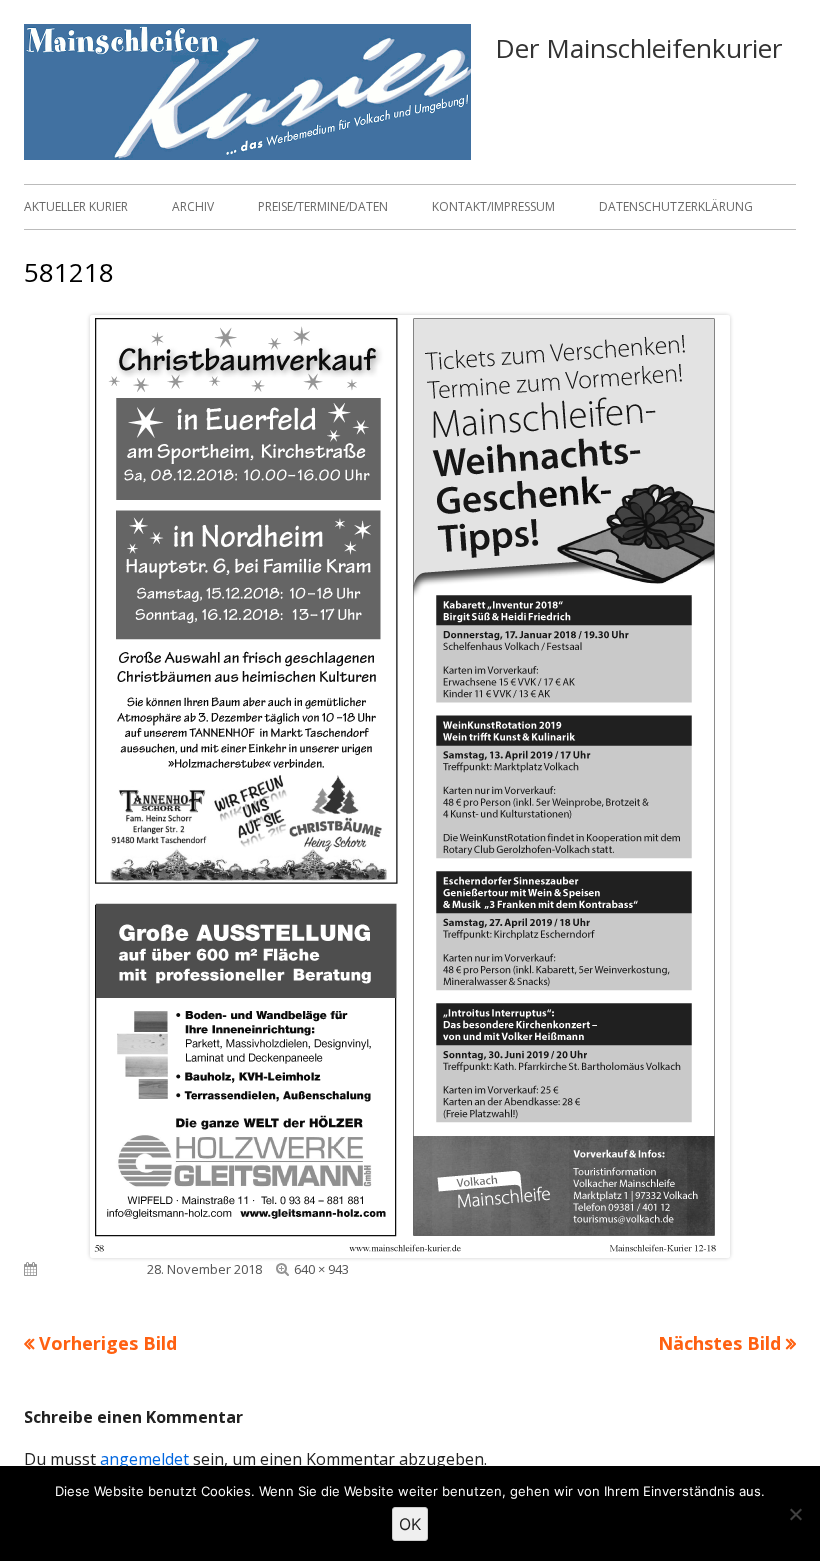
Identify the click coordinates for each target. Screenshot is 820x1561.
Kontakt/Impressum (493, 206)
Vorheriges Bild (108, 1343)
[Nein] (795, 1514)
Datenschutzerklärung (676, 206)
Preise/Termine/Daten (323, 206)
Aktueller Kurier (76, 206)
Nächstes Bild (719, 1343)
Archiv (193, 206)
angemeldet (144, 1459)
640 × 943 (321, 1269)
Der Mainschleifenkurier (638, 48)
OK (410, 1524)
